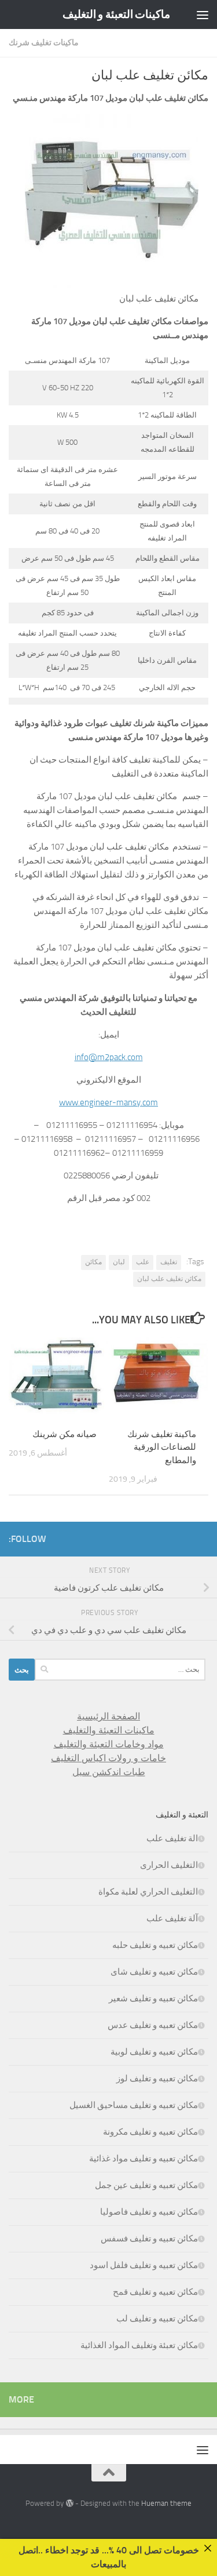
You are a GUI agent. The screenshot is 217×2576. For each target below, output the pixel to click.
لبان (119, 1262)
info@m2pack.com (109, 1057)
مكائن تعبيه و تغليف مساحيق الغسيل (134, 2105)
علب (143, 1262)
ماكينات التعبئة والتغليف (109, 1730)
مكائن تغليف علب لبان (169, 1279)
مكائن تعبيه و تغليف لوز (157, 2078)
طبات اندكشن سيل (109, 1772)
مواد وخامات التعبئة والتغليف (109, 1744)
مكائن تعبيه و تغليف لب (157, 2319)
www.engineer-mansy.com (108, 1102)
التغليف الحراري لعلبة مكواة (148, 1892)
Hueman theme (166, 2503)
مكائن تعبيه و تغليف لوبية (154, 2052)
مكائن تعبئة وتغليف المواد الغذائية (139, 2345)
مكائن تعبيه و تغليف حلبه (155, 1945)
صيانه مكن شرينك (65, 1434)
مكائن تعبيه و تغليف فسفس (149, 2238)
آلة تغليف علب (172, 1918)
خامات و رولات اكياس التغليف (108, 1758)
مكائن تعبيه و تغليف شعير (153, 1998)
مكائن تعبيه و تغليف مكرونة (150, 2132)
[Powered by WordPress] (69, 2503)
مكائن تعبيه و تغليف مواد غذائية (144, 2158)
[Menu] (203, 14)
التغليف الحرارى (169, 1865)
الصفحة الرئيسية (108, 1716)
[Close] (208, 2548)
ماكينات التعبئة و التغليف (117, 14)
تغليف (169, 1262)
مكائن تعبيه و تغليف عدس (153, 2025)
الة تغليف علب (172, 1838)
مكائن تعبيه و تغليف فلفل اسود (144, 2265)
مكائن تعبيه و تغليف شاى (154, 1972)
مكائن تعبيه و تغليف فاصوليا (149, 2212)
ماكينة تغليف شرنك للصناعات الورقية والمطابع (162, 1447)
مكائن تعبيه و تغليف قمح (155, 2292)
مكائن (93, 1262)
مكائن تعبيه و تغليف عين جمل (146, 2185)
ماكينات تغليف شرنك (44, 43)
